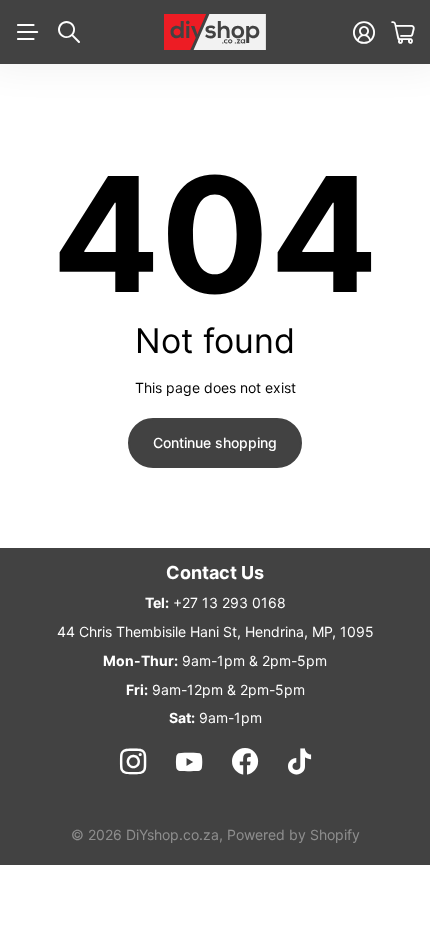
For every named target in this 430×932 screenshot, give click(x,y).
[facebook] (245, 762)
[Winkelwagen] (402, 32)
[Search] (69, 32)
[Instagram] (132, 762)
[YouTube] (189, 762)
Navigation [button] (27, 32)
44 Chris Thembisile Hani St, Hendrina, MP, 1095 (215, 631)
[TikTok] (299, 762)
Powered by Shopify (293, 834)
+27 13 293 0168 (229, 602)
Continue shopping (215, 442)
